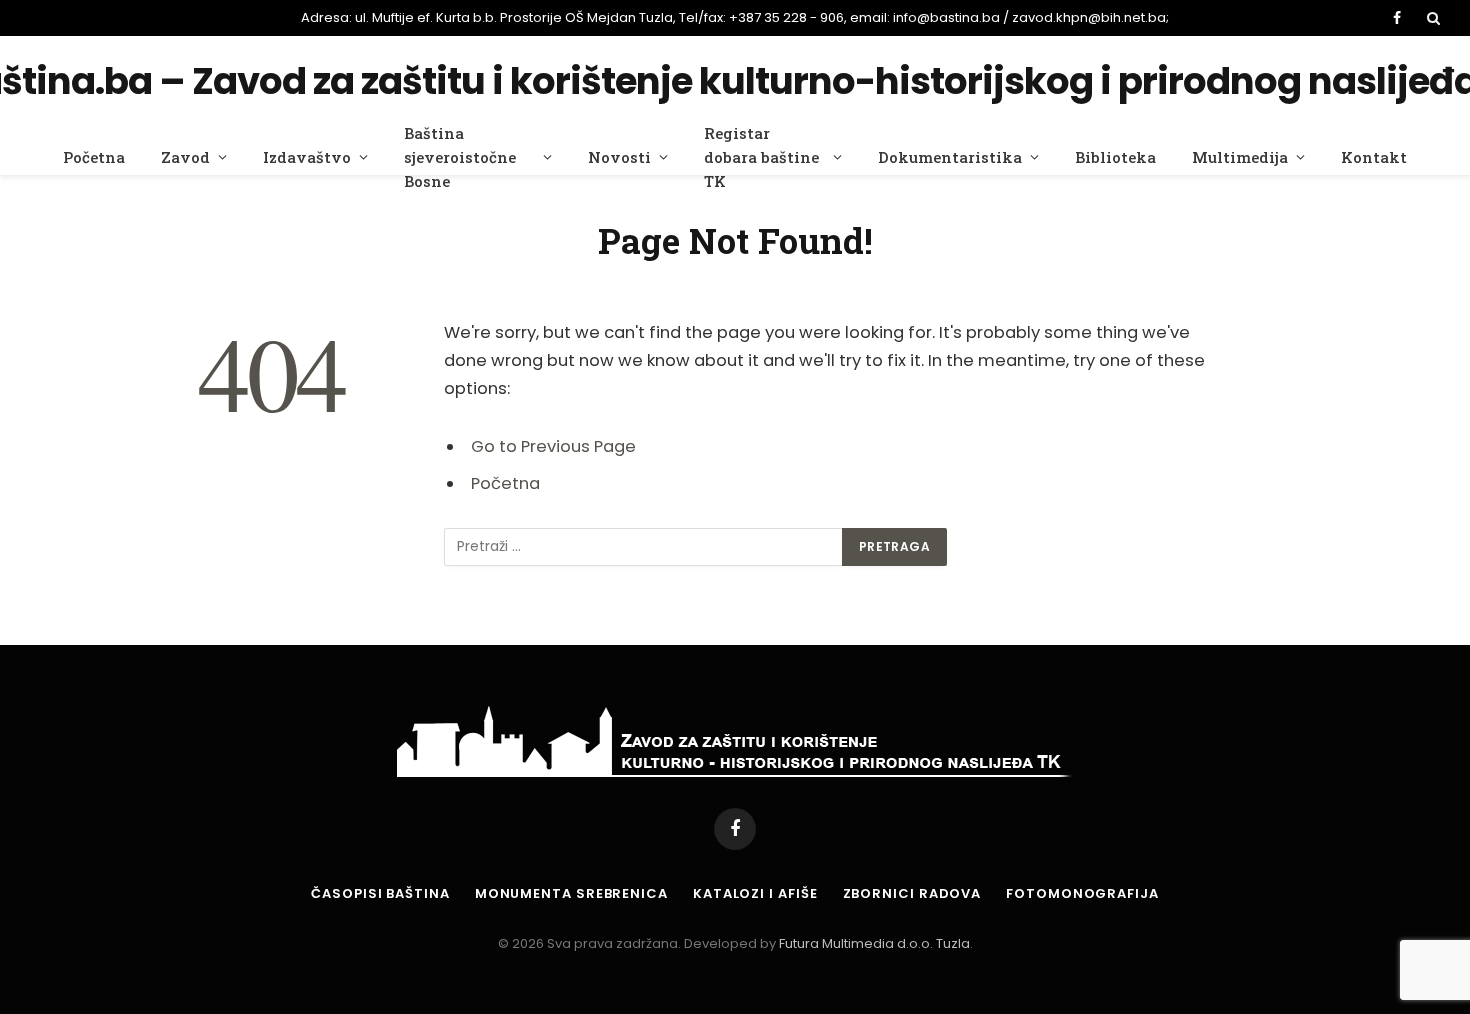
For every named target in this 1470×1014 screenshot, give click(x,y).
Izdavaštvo (307, 157)
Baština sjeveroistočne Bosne (460, 157)
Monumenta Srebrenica (571, 893)
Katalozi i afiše (755, 893)
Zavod (185, 157)
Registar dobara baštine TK (761, 157)
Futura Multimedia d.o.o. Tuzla (874, 943)
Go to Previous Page (553, 446)
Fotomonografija (1082, 893)
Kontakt (1374, 157)
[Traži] (1431, 18)
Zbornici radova (912, 893)
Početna (94, 157)
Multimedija (1240, 157)
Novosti (619, 157)
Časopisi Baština (380, 893)
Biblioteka (1115, 157)
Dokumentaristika (950, 157)
